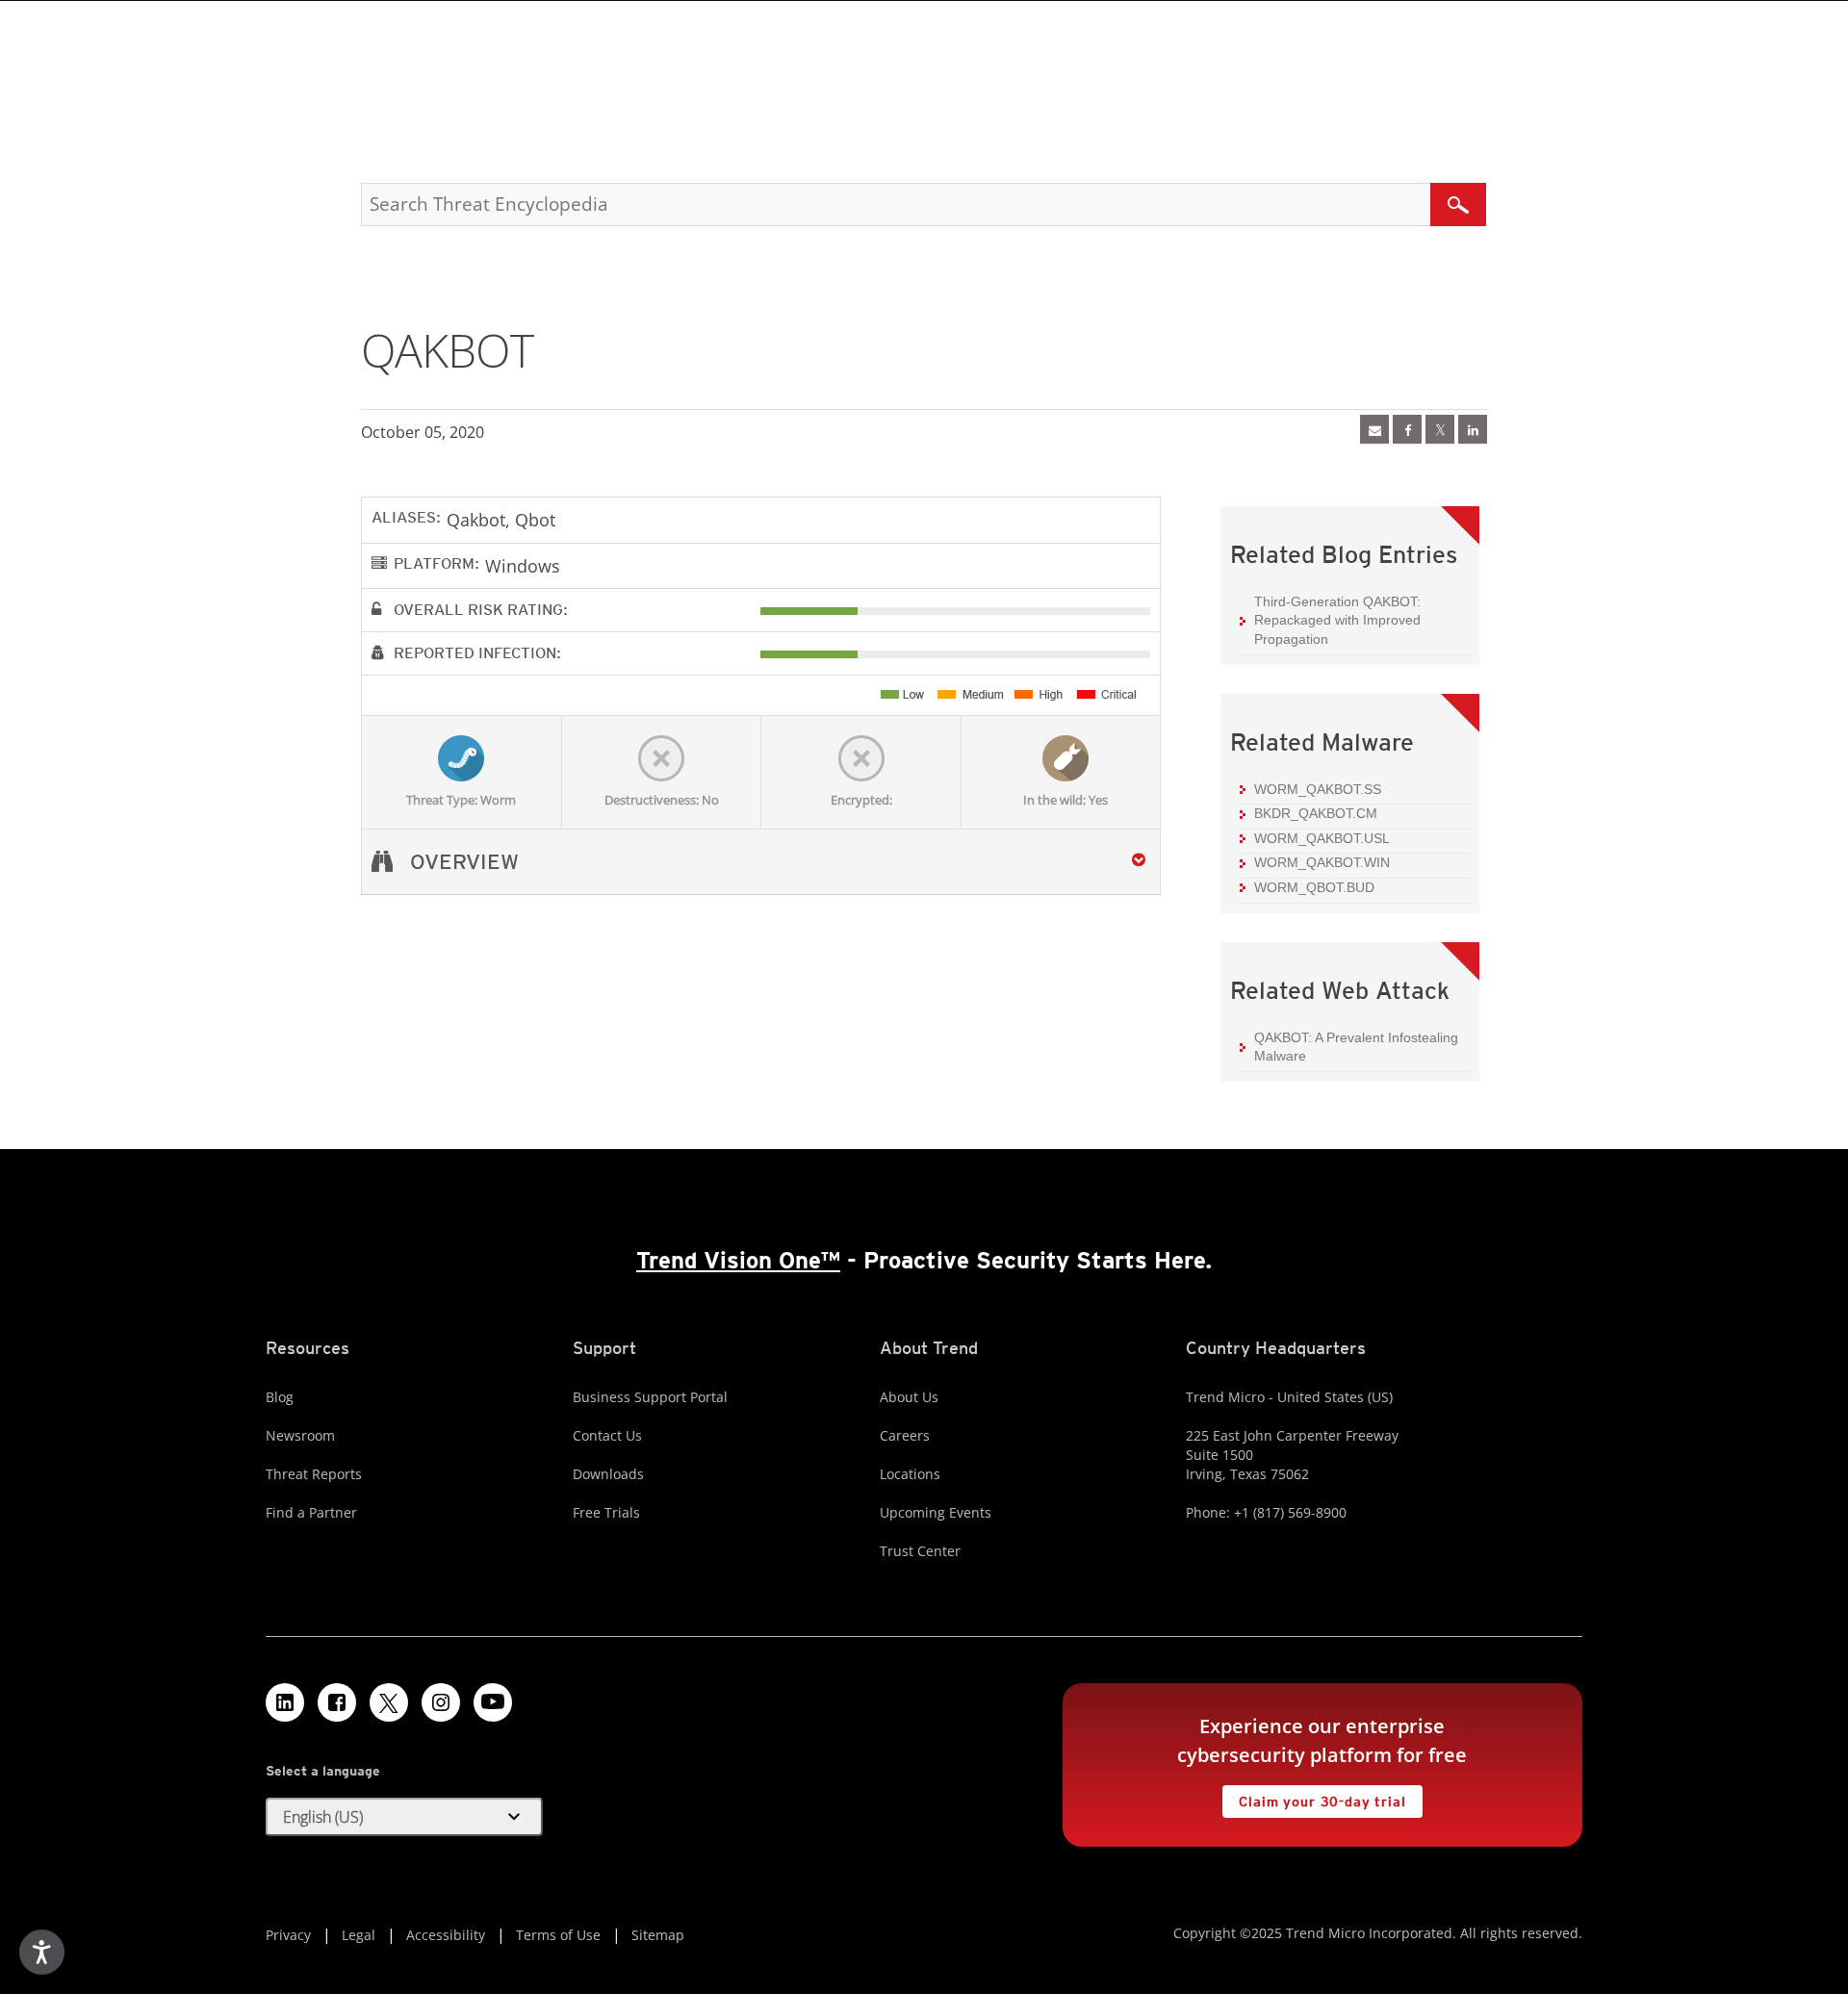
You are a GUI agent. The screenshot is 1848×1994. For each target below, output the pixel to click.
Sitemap (658, 1935)
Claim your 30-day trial (1314, 1797)
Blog (280, 1397)
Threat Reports (314, 1474)
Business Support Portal (650, 1397)
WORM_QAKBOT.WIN (1322, 862)
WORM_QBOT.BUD (1314, 887)
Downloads (608, 1474)
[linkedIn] (1473, 429)
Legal (359, 1935)
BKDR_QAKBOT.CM (1316, 813)
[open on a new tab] (389, 1702)
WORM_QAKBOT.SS (1318, 789)
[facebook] (1407, 429)
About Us (909, 1397)
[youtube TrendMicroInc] (493, 1702)
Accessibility (446, 1935)
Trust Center (920, 1551)
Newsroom (300, 1435)
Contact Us (607, 1435)
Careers (905, 1435)
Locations (910, 1474)
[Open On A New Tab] (1440, 429)
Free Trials (606, 1512)
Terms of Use (558, 1935)
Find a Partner (311, 1512)
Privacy (288, 1935)
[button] (404, 1817)
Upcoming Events (936, 1512)
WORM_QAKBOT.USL (1322, 838)
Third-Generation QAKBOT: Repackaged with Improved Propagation (1337, 620)
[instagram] (441, 1702)
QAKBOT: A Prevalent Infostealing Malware (1356, 1047)
